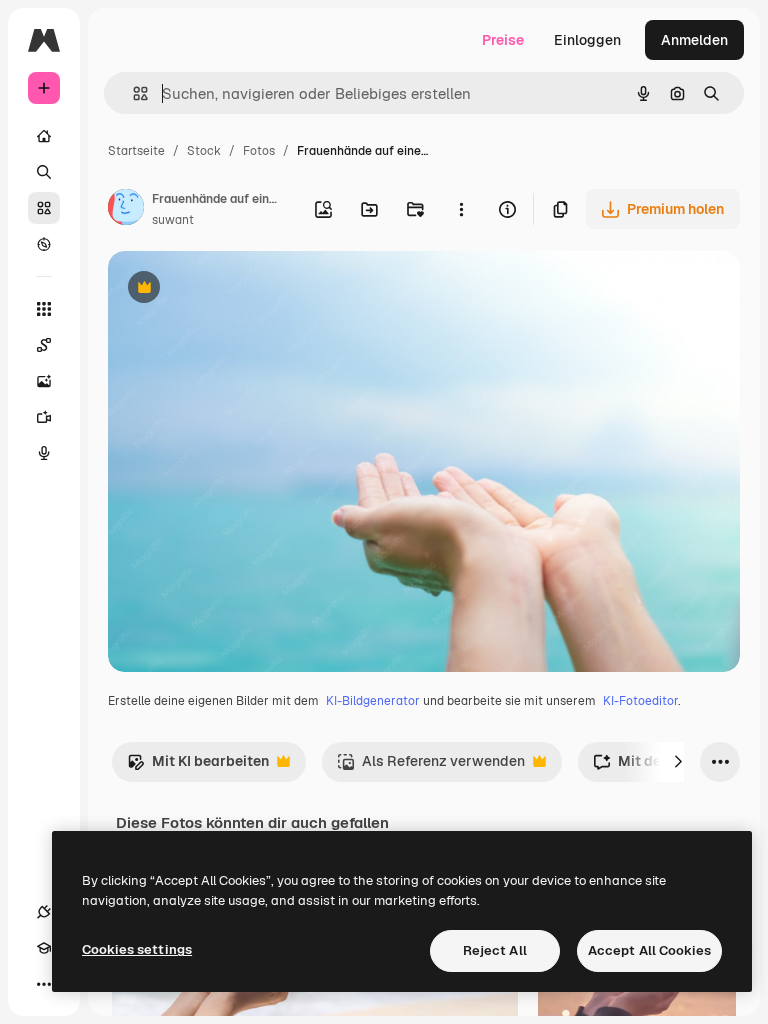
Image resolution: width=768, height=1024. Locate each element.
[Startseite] (44, 136)
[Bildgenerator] (44, 381)
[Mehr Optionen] (461, 209)
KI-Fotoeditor (640, 701)
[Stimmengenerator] (44, 453)
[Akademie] (44, 948)
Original (236, 289)
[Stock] (44, 208)
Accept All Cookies (649, 950)
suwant (173, 220)
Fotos (259, 151)
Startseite (136, 151)
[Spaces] (44, 345)
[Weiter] (678, 762)
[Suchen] (44, 172)
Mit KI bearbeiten (198, 766)
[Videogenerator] (44, 417)
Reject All (495, 950)
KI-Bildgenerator (373, 701)
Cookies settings (137, 949)
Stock (204, 151)
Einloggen (587, 40)
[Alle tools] (44, 309)
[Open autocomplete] (132, 93)
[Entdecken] (44, 244)
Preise (503, 40)
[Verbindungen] (44, 912)
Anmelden (694, 40)
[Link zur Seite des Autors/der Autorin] (126, 210)
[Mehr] (44, 984)
